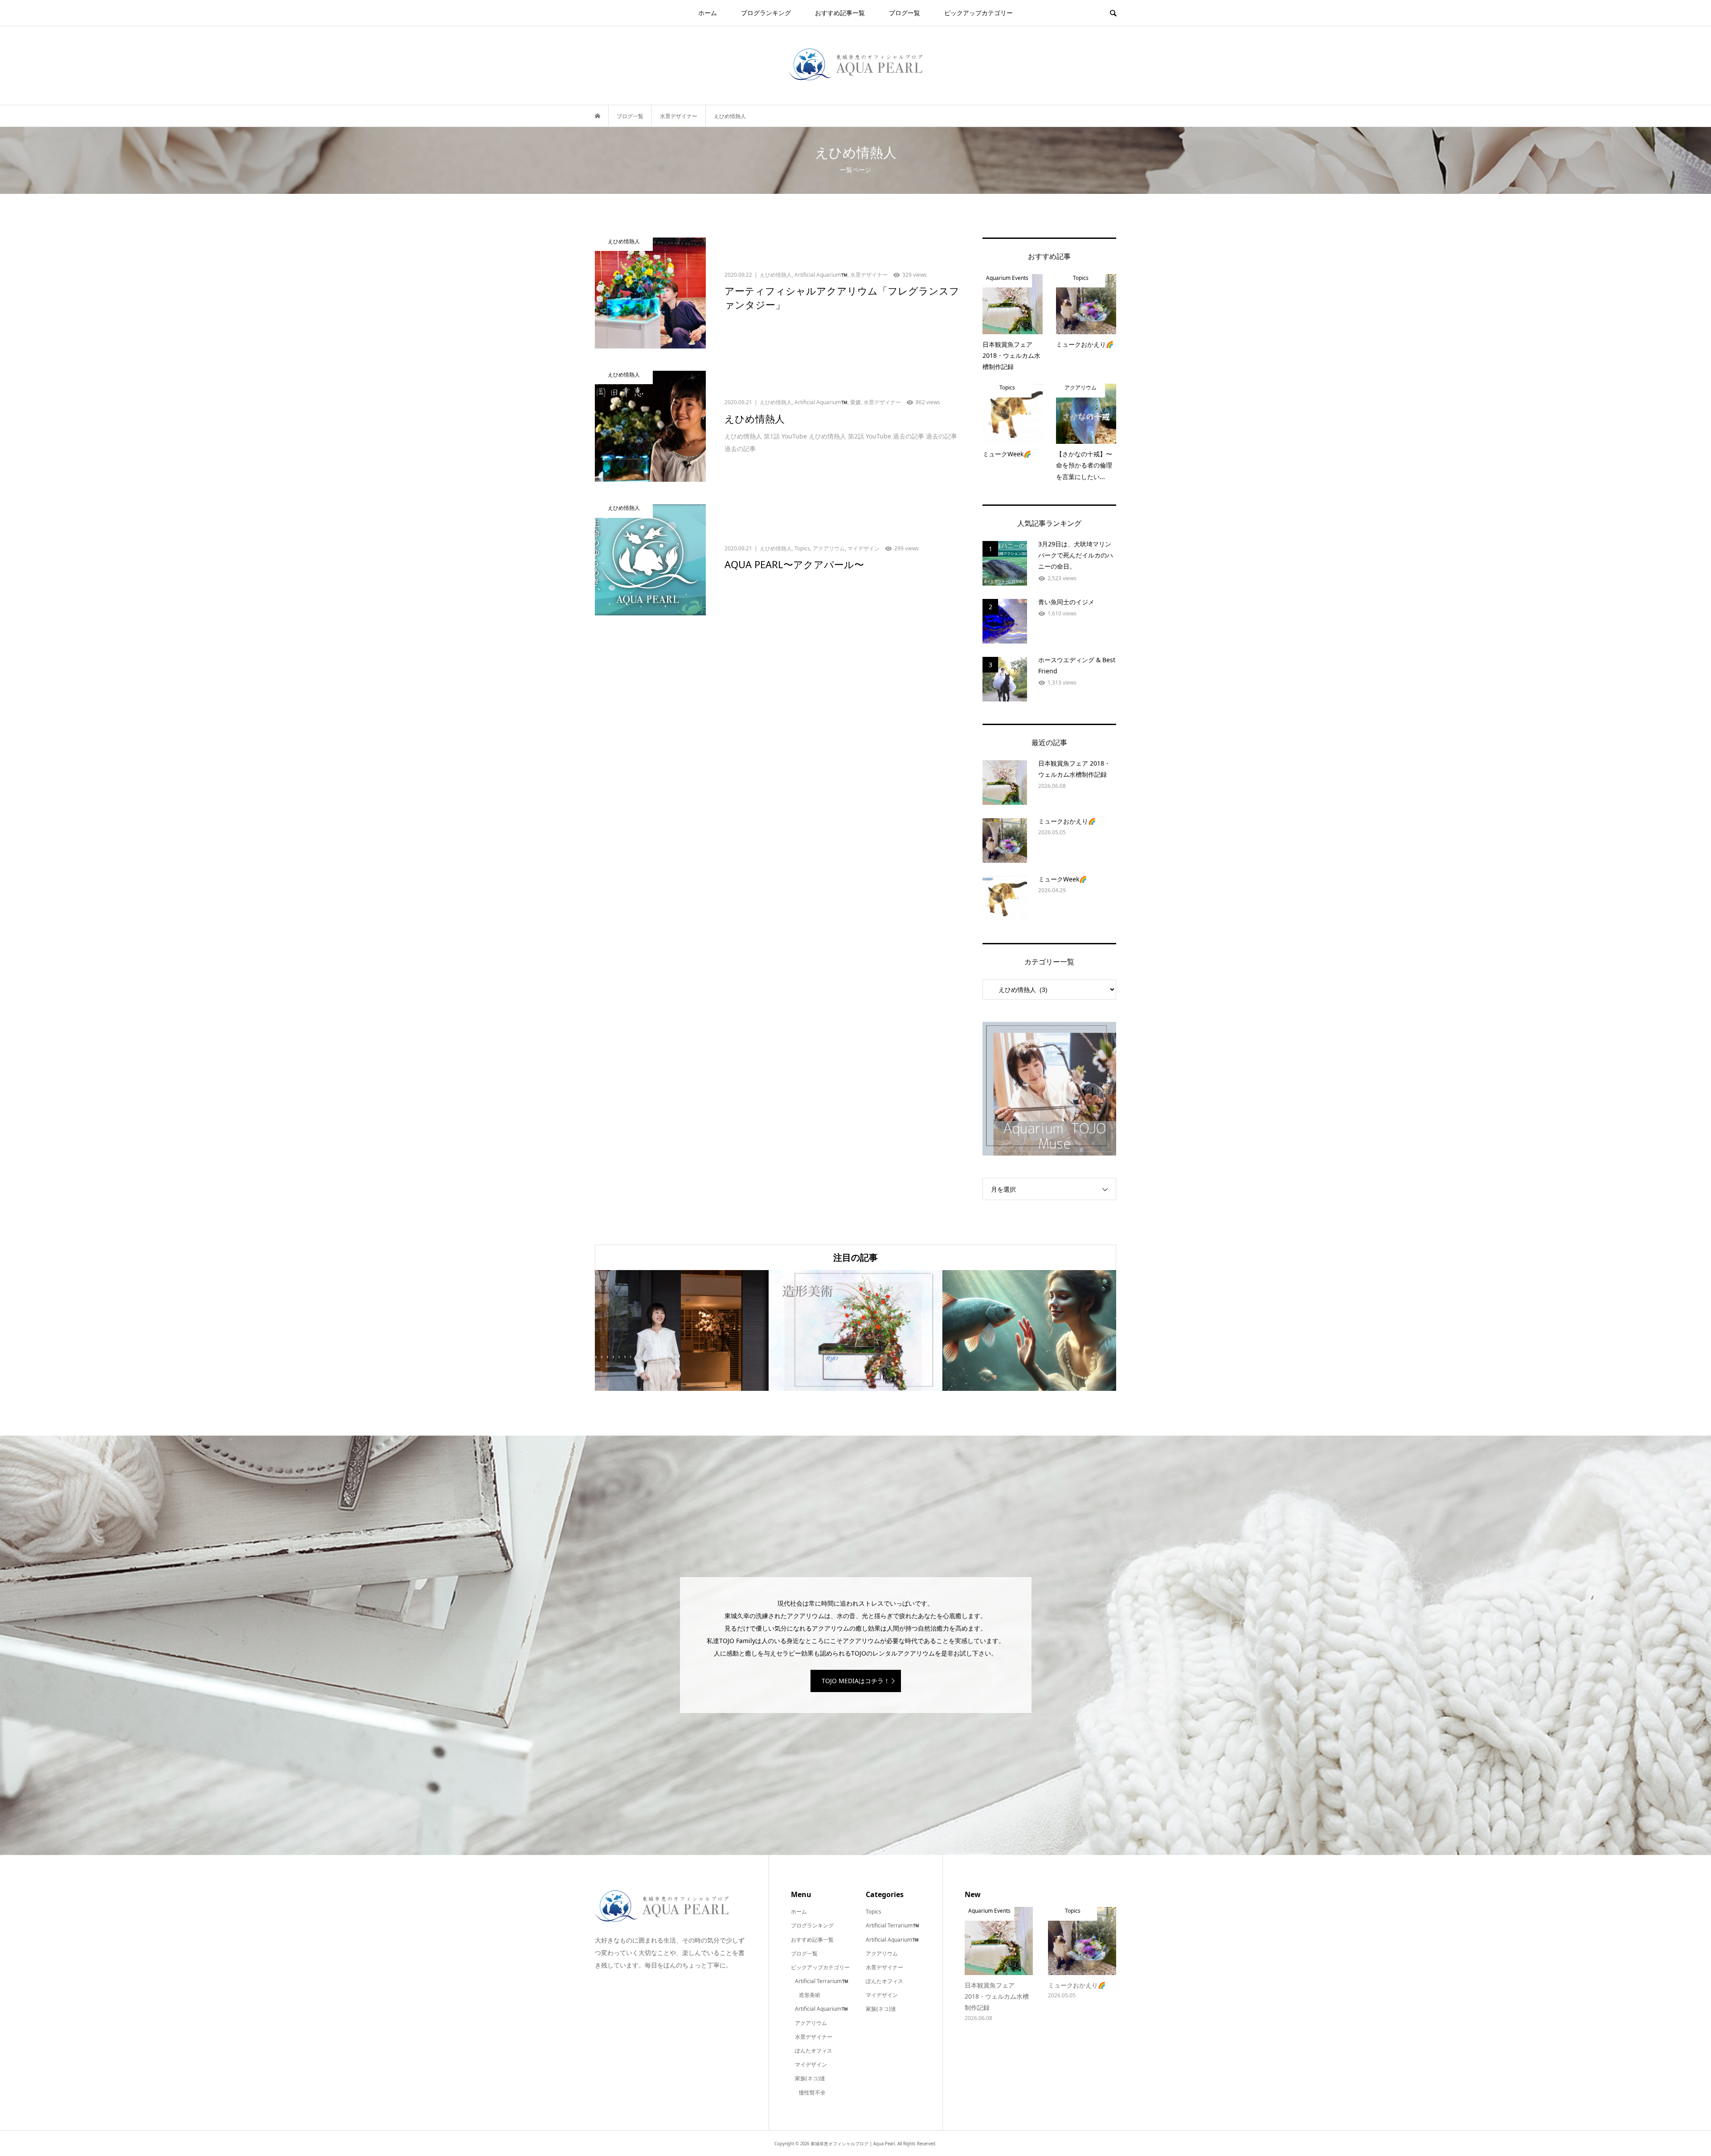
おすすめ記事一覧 (840, 13)
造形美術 (810, 1995)
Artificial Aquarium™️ (821, 2009)
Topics (874, 1912)
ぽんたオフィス (814, 2051)
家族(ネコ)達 (810, 2078)
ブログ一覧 (905, 13)
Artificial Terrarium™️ (822, 1981)
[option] (682, 1330)
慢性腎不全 (812, 2092)
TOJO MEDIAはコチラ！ (856, 1681)
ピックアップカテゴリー (978, 13)
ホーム (708, 13)
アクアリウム (811, 2023)
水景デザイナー (814, 2037)
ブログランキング (766, 13)
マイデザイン (811, 2064)
